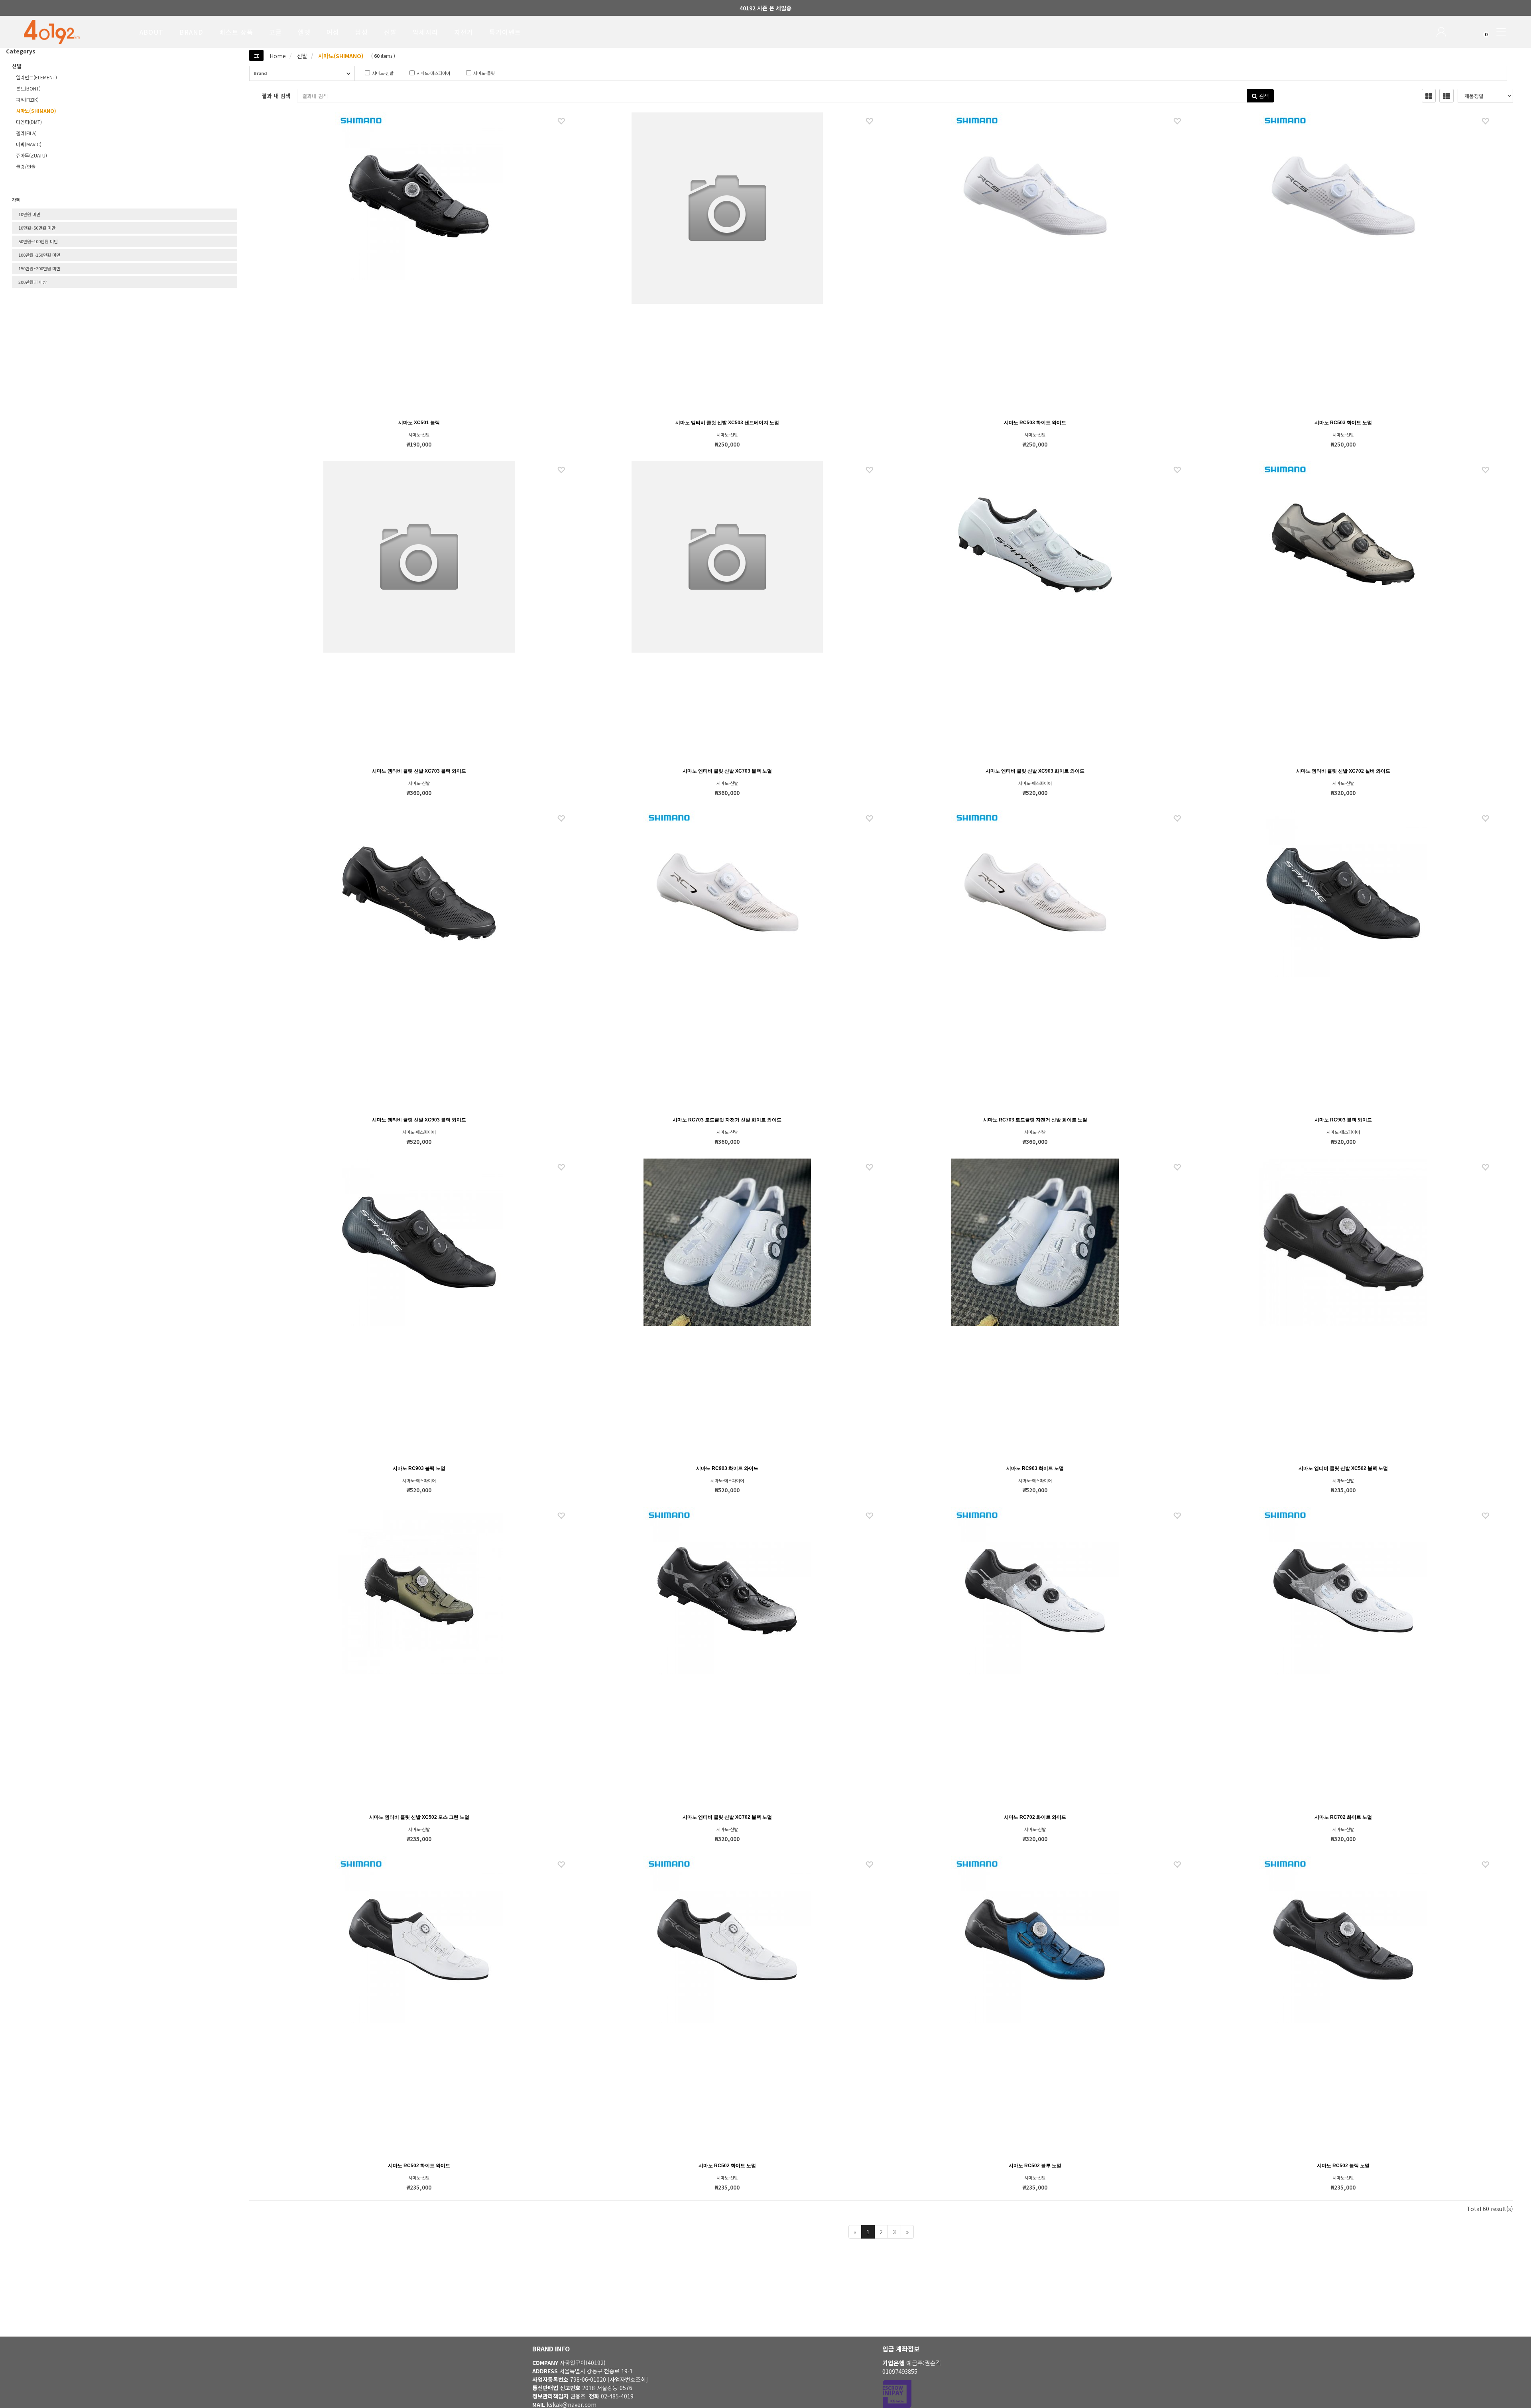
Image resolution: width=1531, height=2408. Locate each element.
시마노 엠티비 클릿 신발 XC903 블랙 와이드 (419, 1120)
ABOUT (152, 32)
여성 (333, 32)
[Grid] (1429, 96)
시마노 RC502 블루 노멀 (1035, 2166)
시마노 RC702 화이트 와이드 (1035, 1817)
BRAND (191, 32)
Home (278, 56)
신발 (390, 32)
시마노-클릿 (465, 73)
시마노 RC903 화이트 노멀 (1035, 1468)
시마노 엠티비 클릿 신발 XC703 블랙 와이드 (419, 771)
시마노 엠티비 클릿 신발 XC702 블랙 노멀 (727, 1817)
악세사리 (425, 32)
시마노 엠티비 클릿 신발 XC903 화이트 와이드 (1035, 771)
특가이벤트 (505, 32)
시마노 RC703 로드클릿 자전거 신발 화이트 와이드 (727, 1120)
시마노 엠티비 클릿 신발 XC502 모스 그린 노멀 (419, 1817)
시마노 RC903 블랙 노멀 (419, 1468)
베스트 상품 (236, 32)
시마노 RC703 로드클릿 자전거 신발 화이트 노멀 (1035, 1120)
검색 (1263, 96)
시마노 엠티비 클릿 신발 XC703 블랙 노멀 (727, 771)
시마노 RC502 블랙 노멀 (1343, 2166)
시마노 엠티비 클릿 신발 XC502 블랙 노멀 (1343, 1468)
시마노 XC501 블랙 (419, 423)
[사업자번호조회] (628, 2379)
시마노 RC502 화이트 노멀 (727, 2166)
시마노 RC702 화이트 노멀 (1343, 1817)
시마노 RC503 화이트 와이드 (1035, 423)
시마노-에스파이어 (408, 73)
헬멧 (304, 32)
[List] (1446, 96)
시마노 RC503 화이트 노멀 (1343, 423)
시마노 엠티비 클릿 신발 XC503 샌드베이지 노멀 (727, 423)
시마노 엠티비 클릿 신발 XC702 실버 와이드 (1343, 771)
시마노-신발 (364, 73)
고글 (276, 32)
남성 (362, 32)
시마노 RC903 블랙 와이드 (1343, 1120)
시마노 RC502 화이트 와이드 (419, 2166)
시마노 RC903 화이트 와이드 (727, 1468)
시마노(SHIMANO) (340, 56)
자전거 (464, 32)
